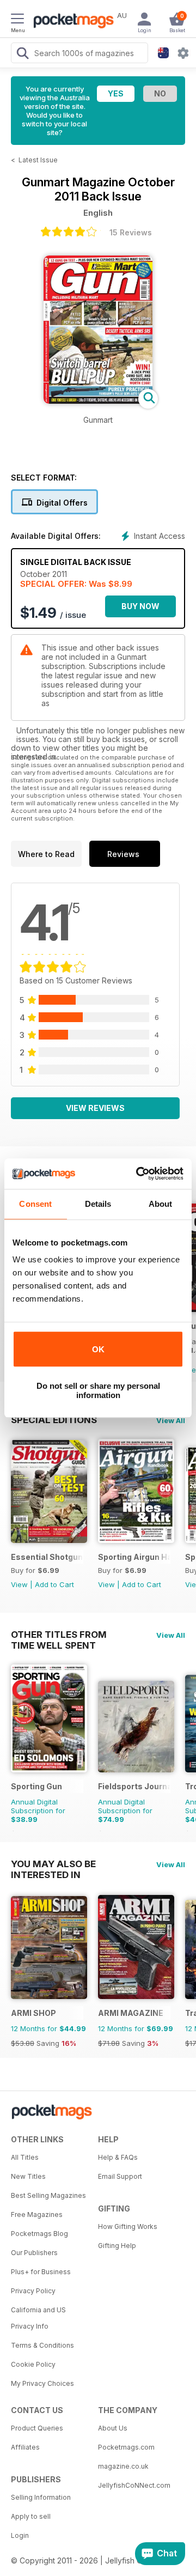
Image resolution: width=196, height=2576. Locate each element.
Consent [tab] (35, 1204)
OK (98, 1349)
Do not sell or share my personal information (98, 1390)
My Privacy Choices (42, 2383)
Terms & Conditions (42, 2345)
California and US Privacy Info (38, 2318)
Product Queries (37, 2428)
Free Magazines (37, 2214)
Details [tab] (98, 1204)
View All (171, 1420)
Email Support (120, 2176)
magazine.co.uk (123, 2466)
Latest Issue (38, 160)
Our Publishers (34, 2253)
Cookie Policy (33, 2364)
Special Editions (54, 1420)
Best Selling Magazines (48, 2195)
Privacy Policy (33, 2291)
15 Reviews (131, 232)
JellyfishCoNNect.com (134, 2485)
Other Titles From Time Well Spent (59, 1635)
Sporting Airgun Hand (134, 1557)
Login (20, 2535)
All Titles (25, 2157)
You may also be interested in (53, 1864)
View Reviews (95, 1108)
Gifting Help (117, 2246)
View (19, 1584)
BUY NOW (140, 606)
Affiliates (25, 2447)
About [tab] (161, 1204)
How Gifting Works (128, 2226)
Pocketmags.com (126, 2447)
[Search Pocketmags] (22, 54)
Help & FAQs (118, 2157)
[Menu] (17, 20)
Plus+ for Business (41, 2272)
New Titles (28, 2176)
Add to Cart (54, 1584)
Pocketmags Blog (39, 2234)
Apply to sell (31, 2516)
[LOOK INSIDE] (98, 401)
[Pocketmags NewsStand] (71, 22)
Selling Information (41, 2497)
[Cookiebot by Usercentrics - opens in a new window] (138, 1174)
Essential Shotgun (47, 1557)
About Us (113, 2428)
